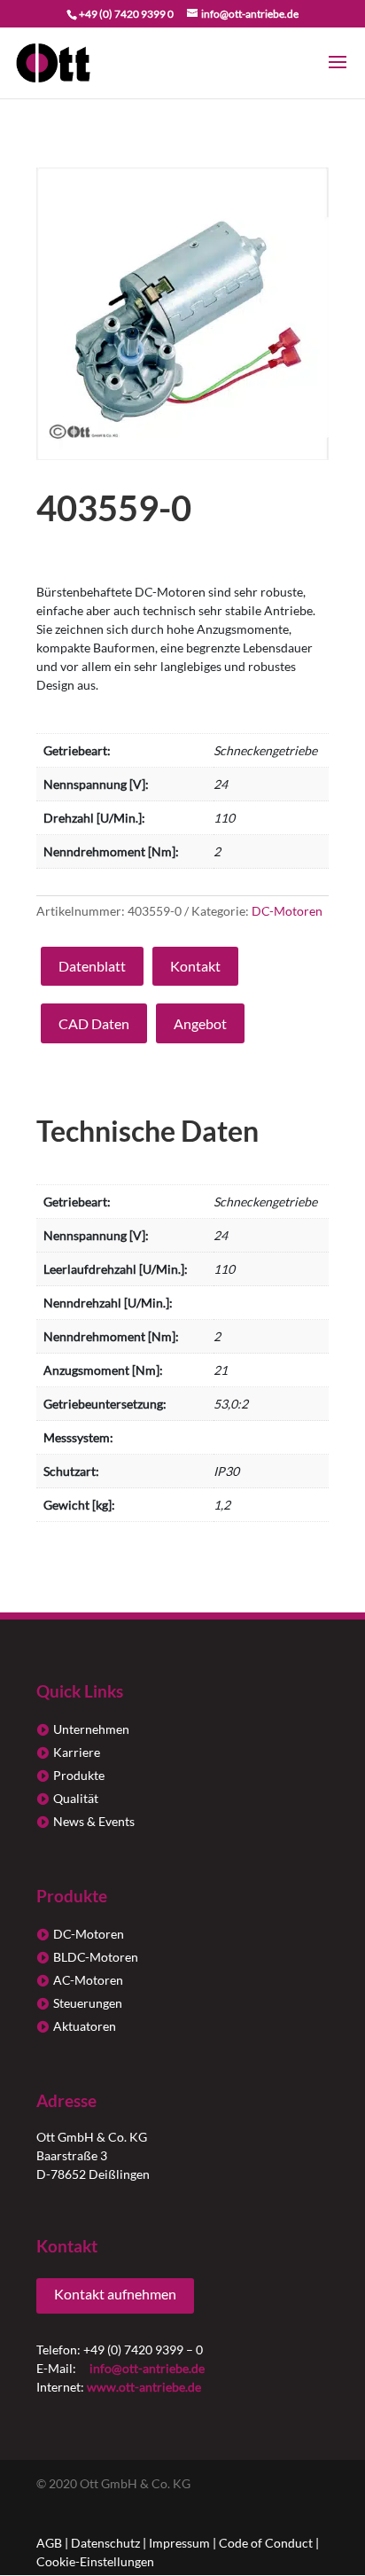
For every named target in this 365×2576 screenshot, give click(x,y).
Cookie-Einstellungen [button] (95, 2561)
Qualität (76, 1798)
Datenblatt (92, 966)
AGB (49, 2543)
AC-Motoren (88, 1980)
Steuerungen (88, 2003)
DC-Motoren (287, 911)
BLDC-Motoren (96, 1957)
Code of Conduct (266, 2543)
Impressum (179, 2543)
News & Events (94, 1821)
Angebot (200, 1023)
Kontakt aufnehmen (115, 2294)
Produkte (79, 1775)
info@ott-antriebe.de (147, 2368)
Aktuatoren (85, 2026)
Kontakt (195, 966)
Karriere (77, 1752)
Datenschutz (105, 2543)
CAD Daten (94, 1023)
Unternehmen (91, 1729)
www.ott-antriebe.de (144, 2387)
